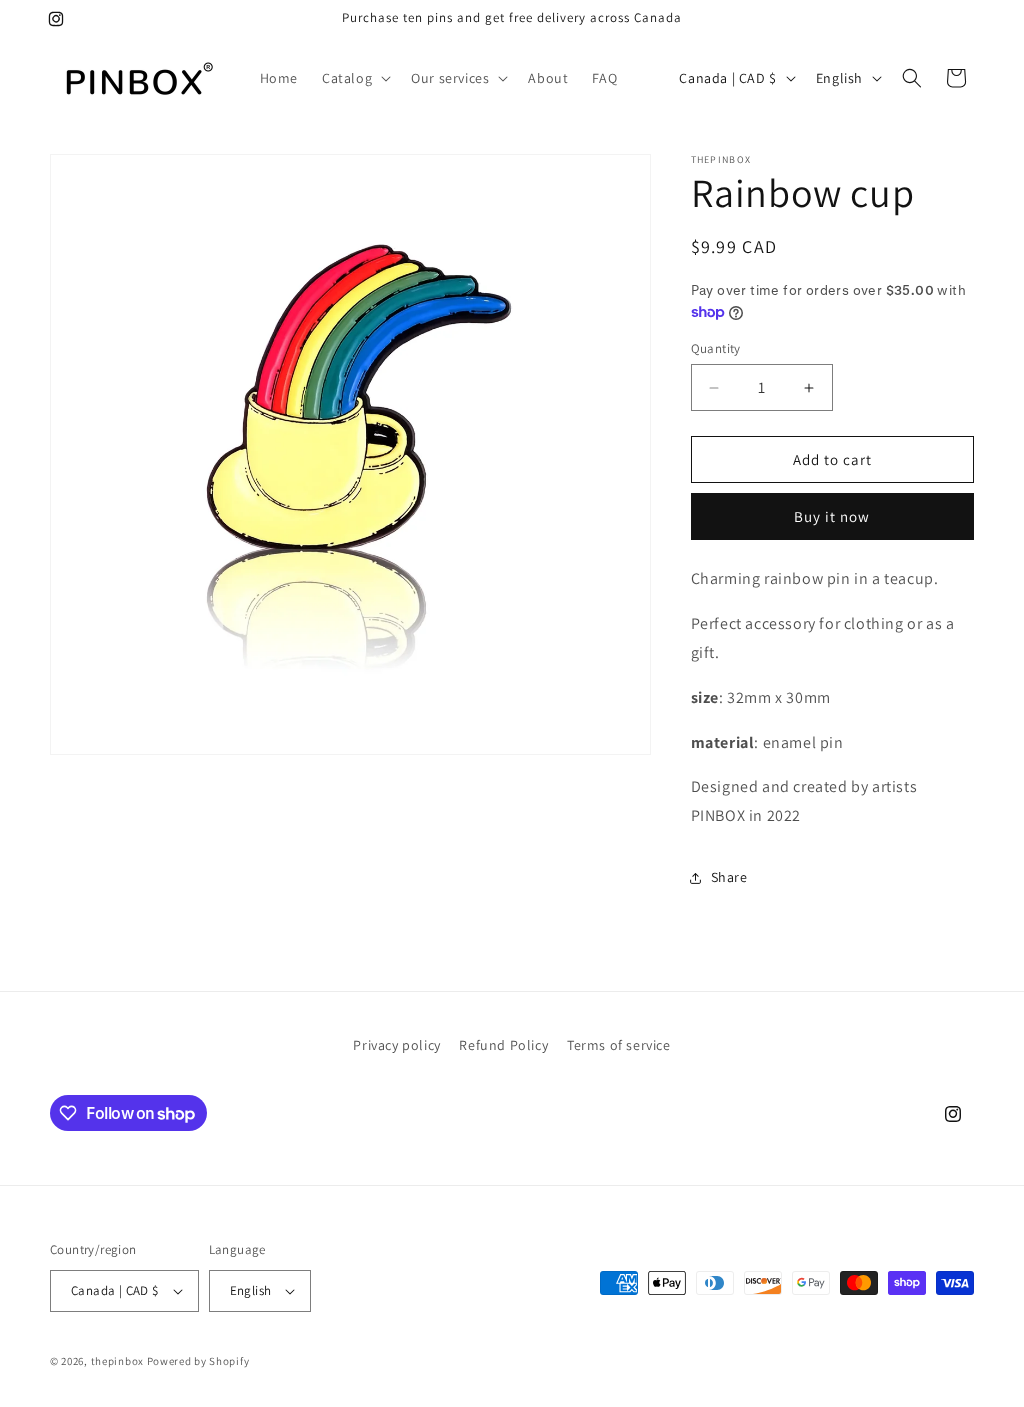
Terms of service (619, 1045)
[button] (354, 78)
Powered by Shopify (198, 1361)
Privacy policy (396, 1045)
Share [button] (729, 877)
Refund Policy (503, 1045)
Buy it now (832, 516)
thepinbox (117, 1361)
